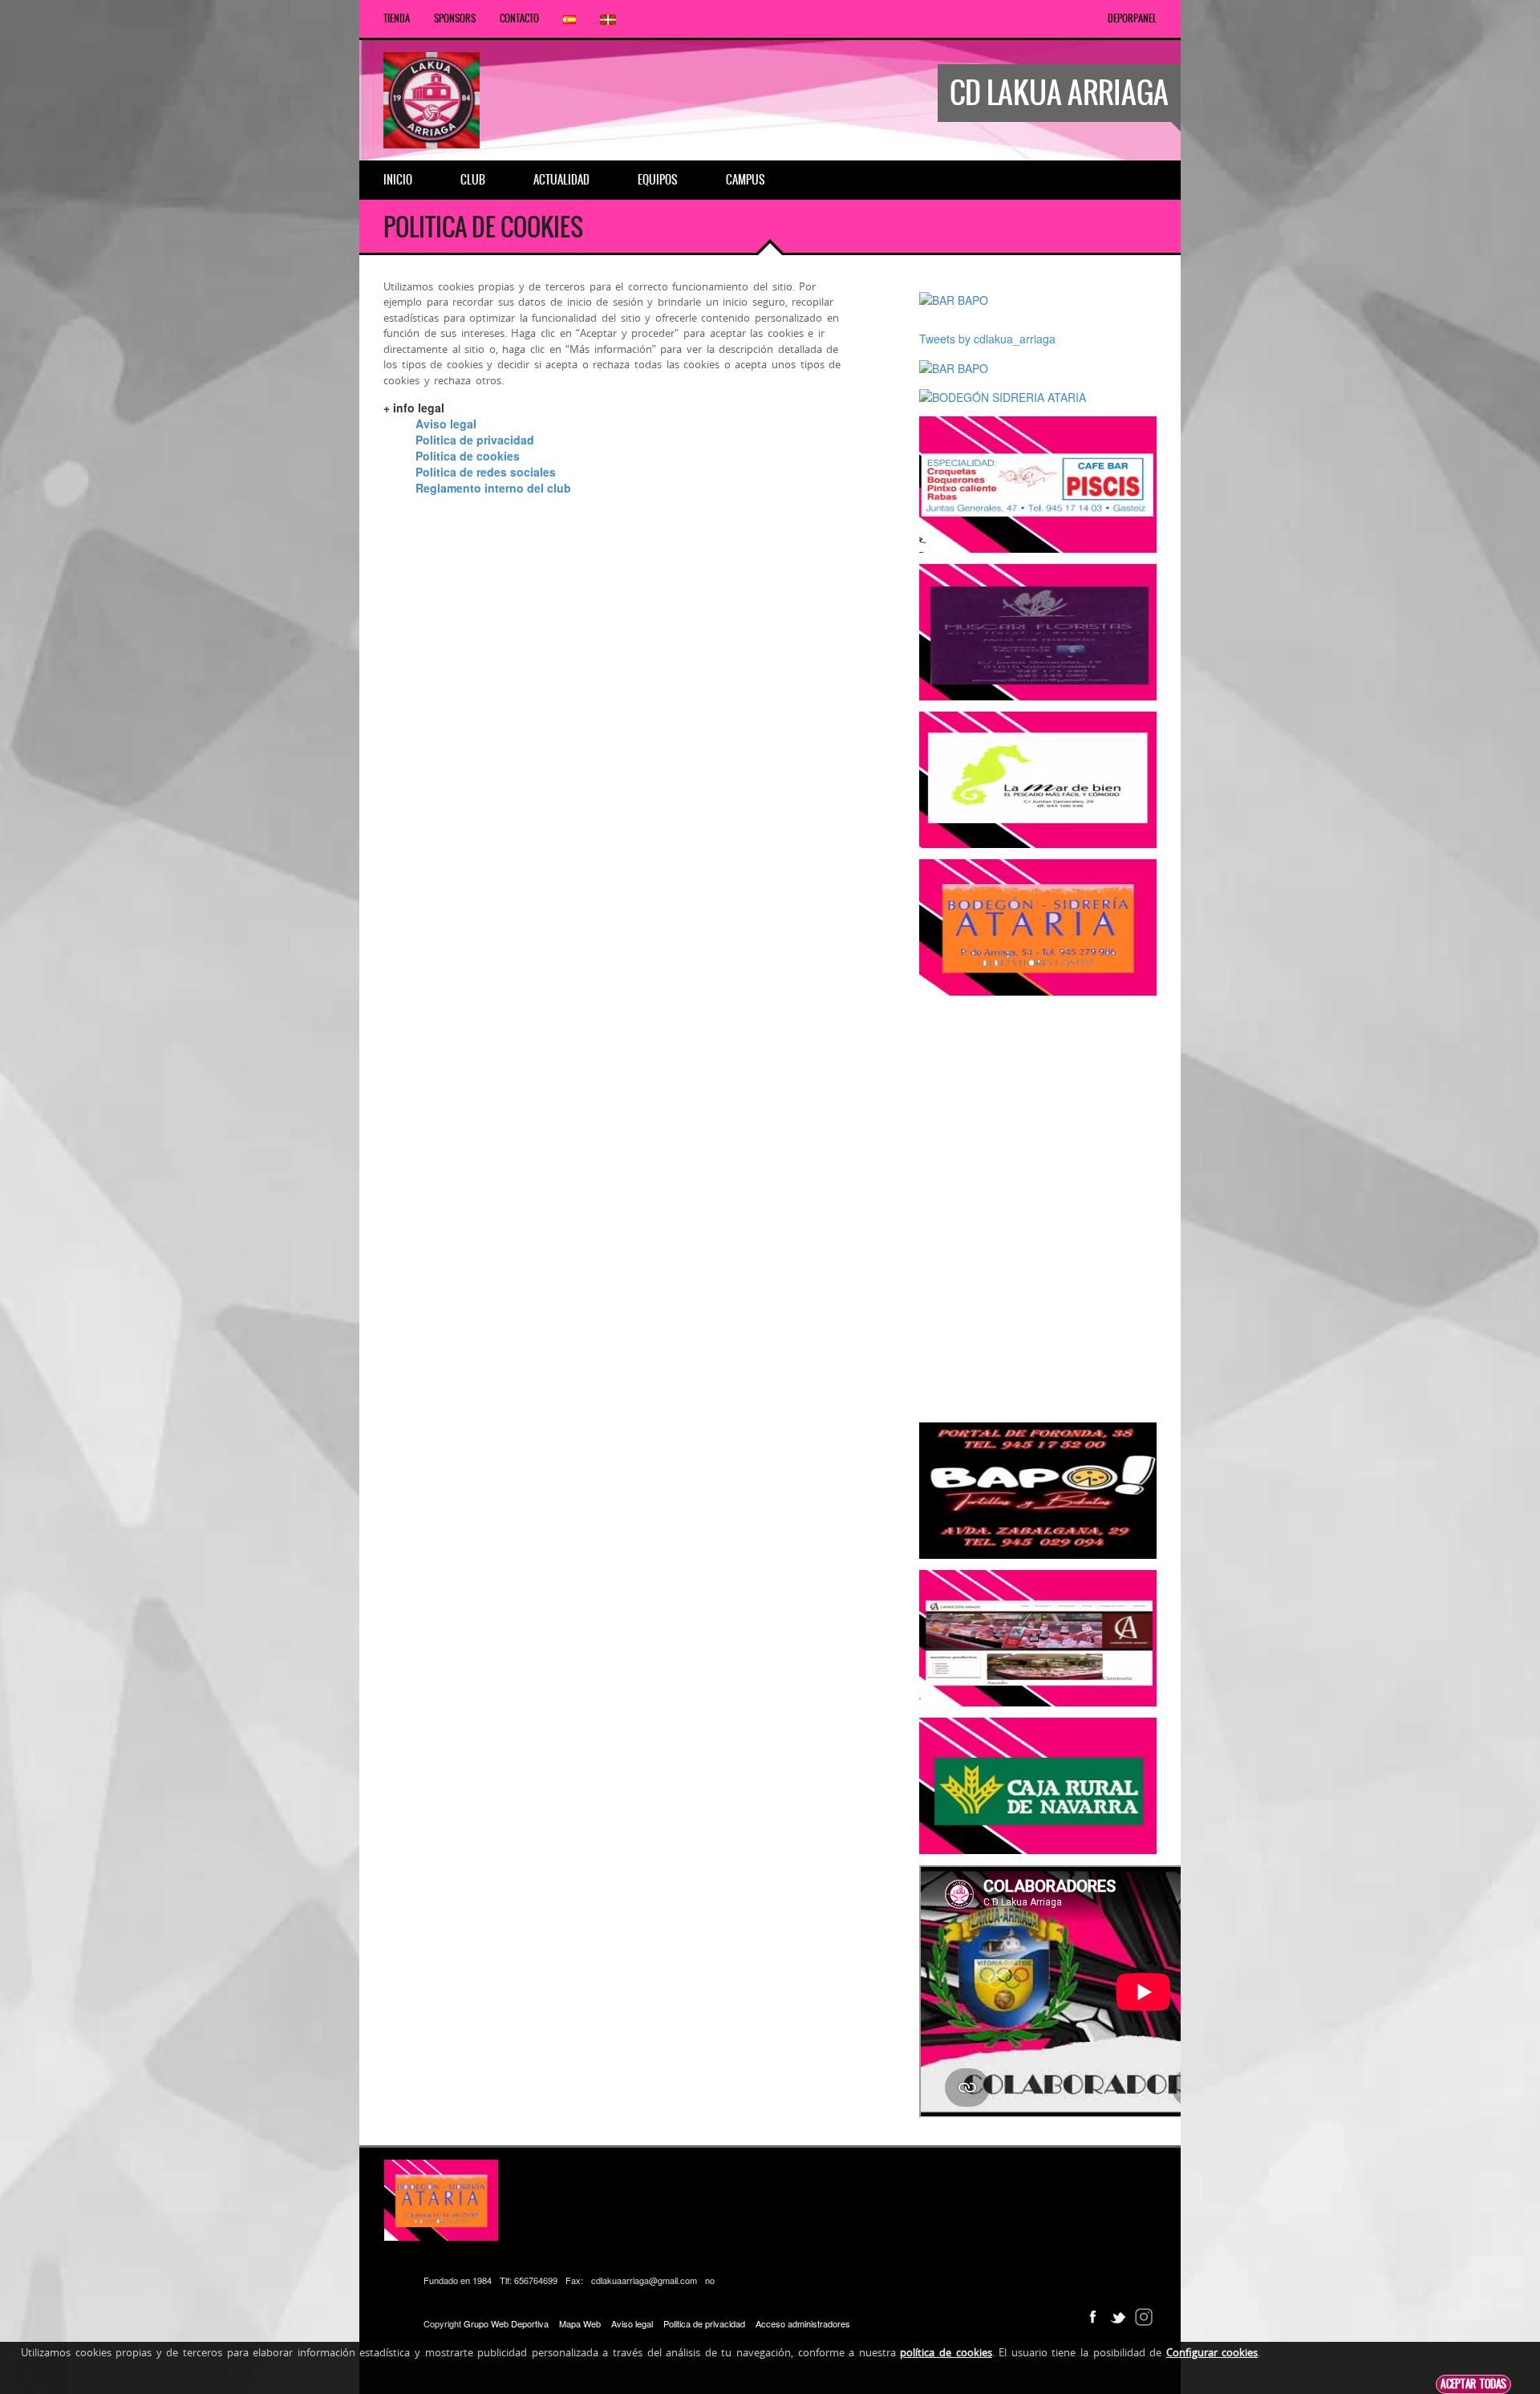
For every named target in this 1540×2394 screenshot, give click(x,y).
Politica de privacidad (475, 440)
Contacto (519, 18)
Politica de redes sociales (486, 472)
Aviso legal (446, 424)
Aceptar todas (1473, 2384)
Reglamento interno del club (493, 488)
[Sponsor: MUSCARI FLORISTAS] (1038, 631)
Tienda (397, 18)
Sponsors (455, 18)
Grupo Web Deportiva (506, 2323)
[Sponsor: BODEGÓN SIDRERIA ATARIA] (1003, 396)
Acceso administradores (803, 2323)
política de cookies (946, 2352)
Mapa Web (580, 2323)
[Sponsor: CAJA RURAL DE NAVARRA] (1038, 1784)
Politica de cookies (468, 456)
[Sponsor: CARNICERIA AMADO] (1038, 1637)
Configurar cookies (1212, 2352)
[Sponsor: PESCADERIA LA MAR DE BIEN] (1038, 778)
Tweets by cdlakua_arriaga (987, 339)
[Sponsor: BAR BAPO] (954, 298)
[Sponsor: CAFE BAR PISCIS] (1038, 483)
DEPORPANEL (1132, 18)
